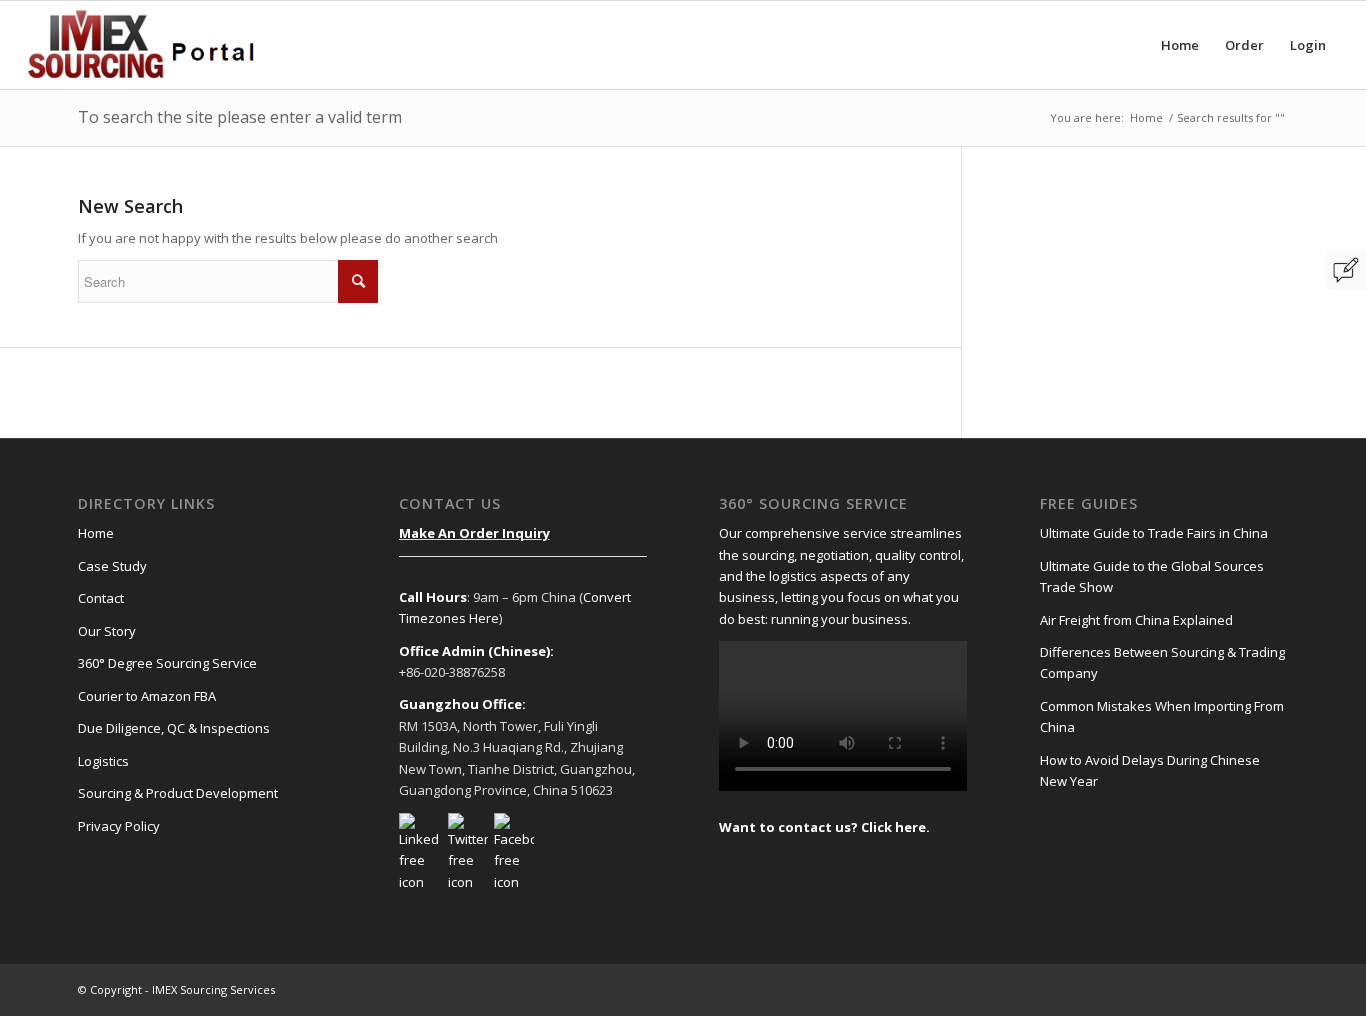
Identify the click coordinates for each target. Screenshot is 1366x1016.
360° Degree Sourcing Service (167, 663)
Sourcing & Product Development (178, 793)
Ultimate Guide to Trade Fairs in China (1154, 533)
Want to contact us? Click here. (824, 827)
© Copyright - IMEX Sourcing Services (176, 989)
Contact (101, 598)
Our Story (107, 631)
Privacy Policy (119, 826)
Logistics (103, 761)
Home (1146, 117)
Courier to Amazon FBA (147, 696)
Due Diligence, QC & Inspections (174, 728)
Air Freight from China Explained (1136, 620)
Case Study (112, 566)
